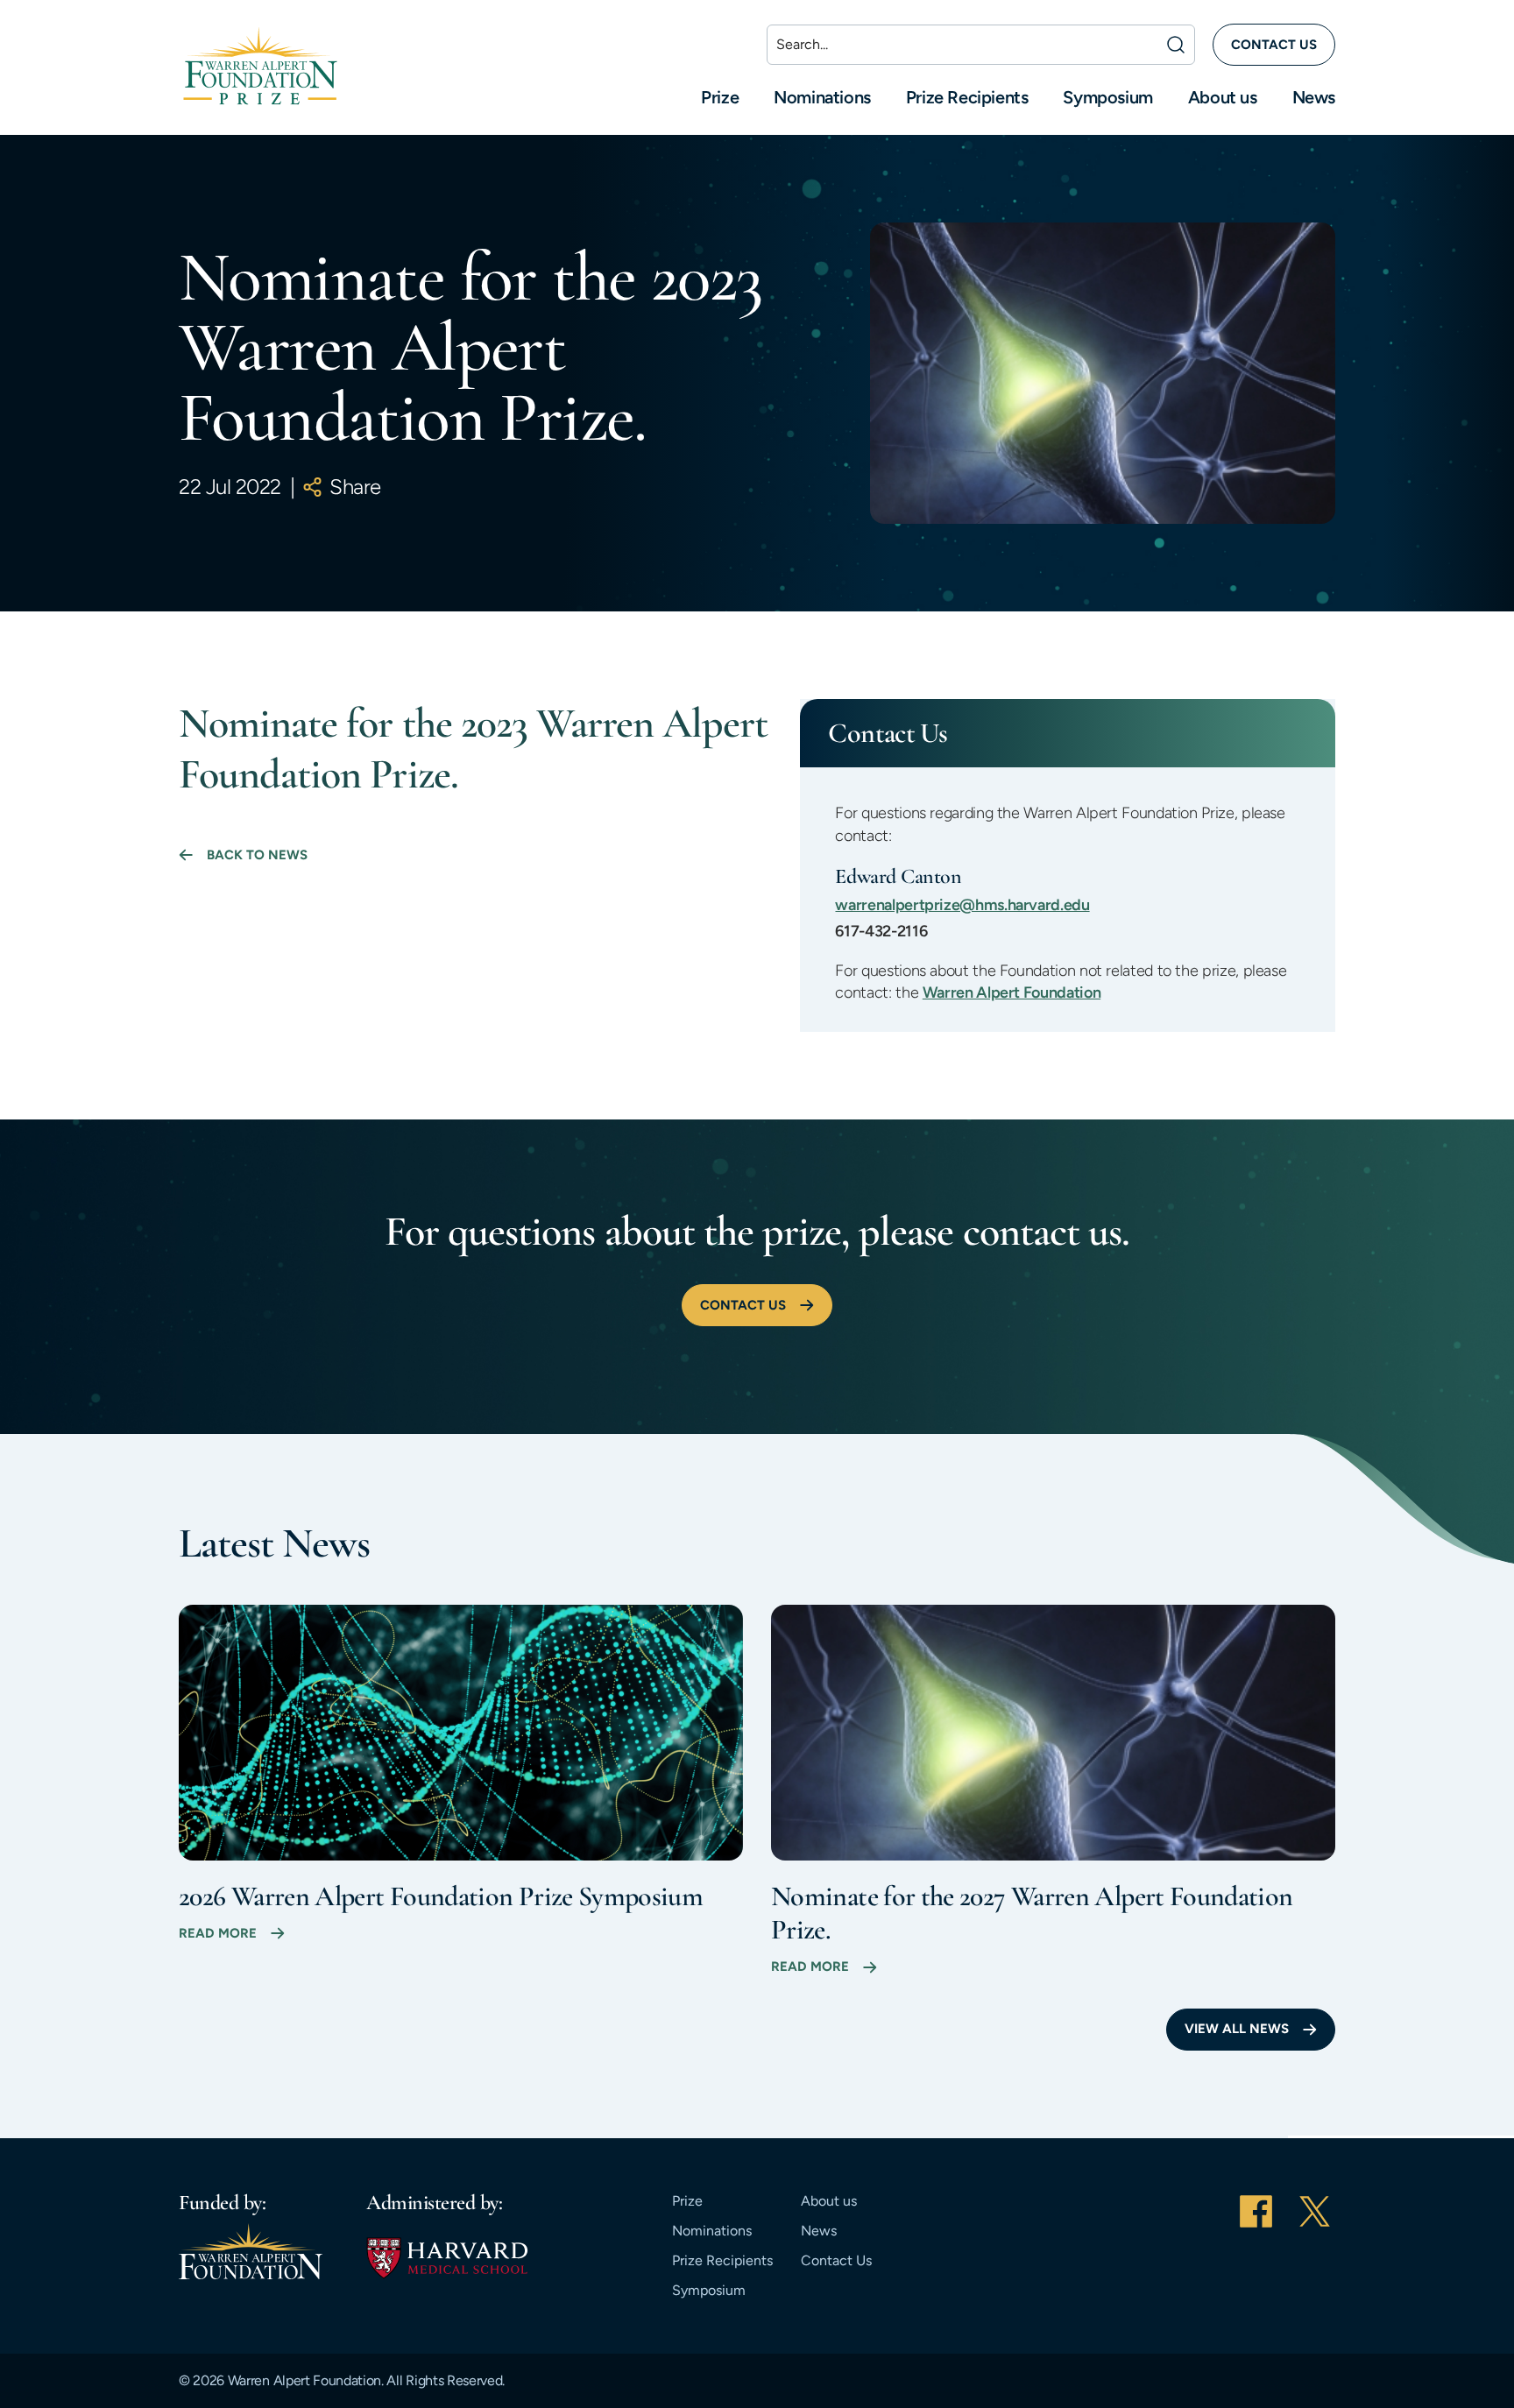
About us (1223, 97)
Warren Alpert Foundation (1012, 992)
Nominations (822, 97)
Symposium (1107, 97)
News (1314, 97)
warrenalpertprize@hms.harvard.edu (962, 905)
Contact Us (836, 2260)
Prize (720, 97)
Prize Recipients (967, 97)
